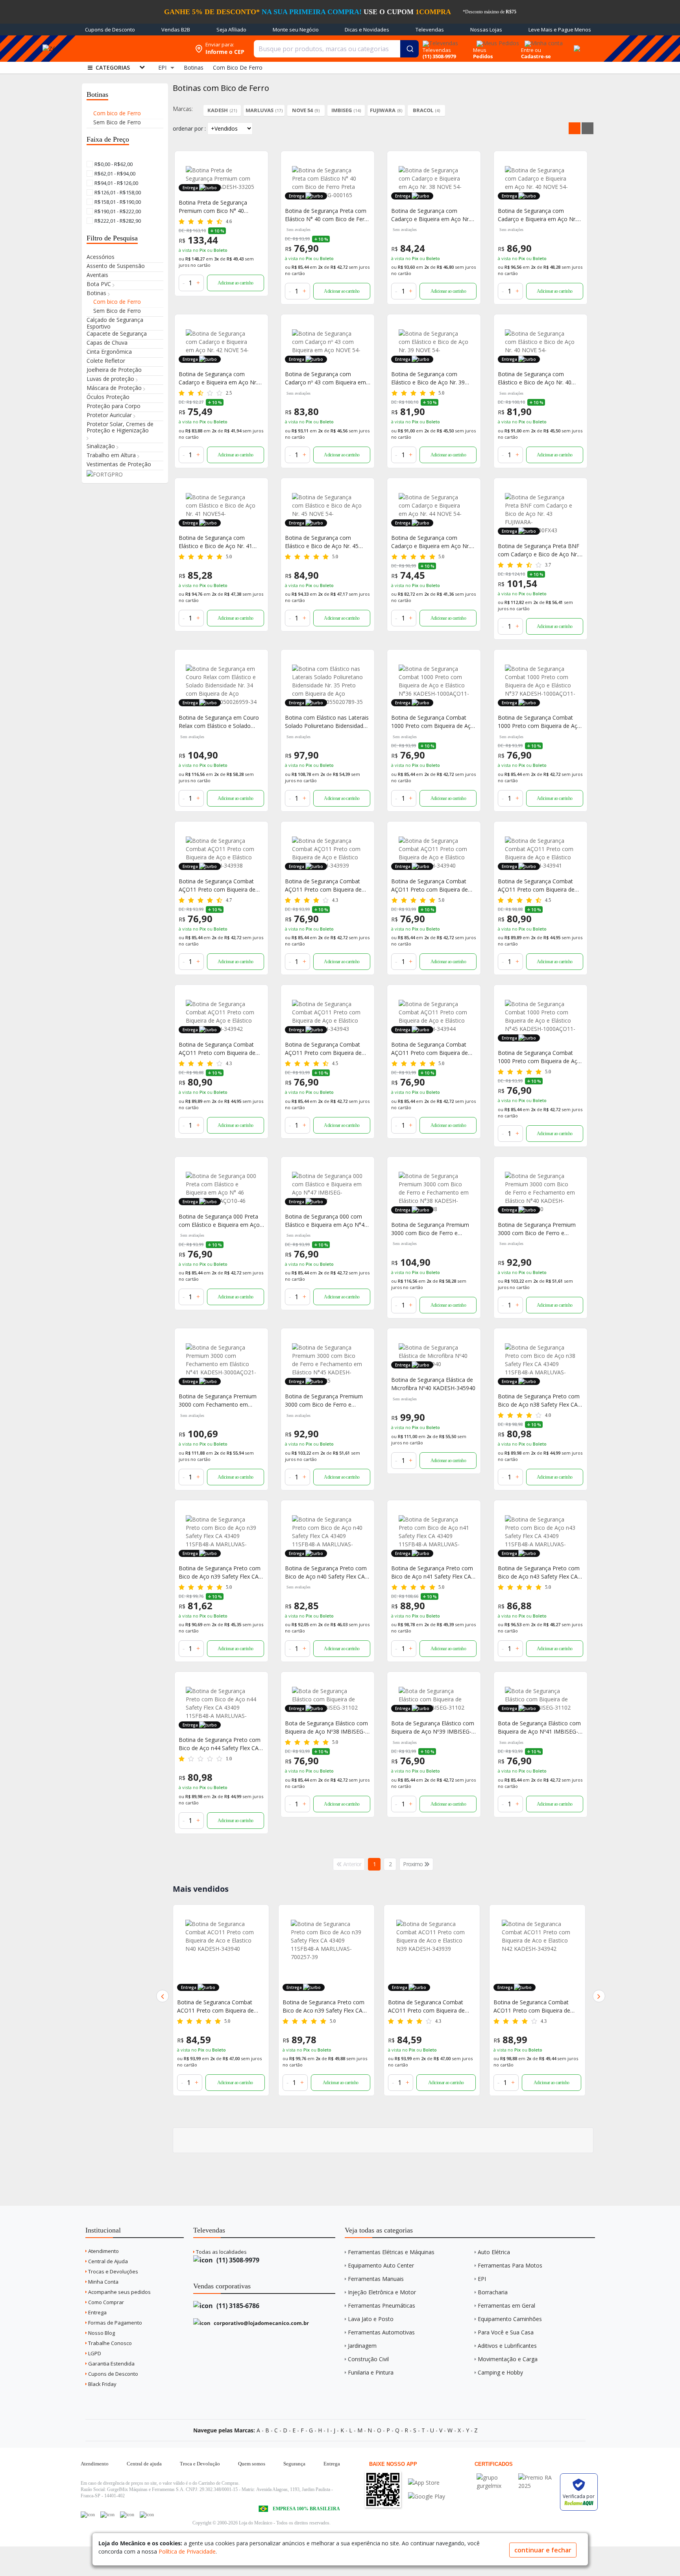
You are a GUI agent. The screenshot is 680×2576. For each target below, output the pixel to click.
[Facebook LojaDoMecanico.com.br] (88, 2515)
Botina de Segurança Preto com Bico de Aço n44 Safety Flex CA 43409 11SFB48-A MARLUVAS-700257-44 (220, 1744)
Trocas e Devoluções (113, 2271)
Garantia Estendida (111, 2364)
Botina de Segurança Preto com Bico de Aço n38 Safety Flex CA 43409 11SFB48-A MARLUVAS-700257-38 (539, 1401)
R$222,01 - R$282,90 (117, 221)
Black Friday (102, 2384)
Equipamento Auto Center (381, 2265)
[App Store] (427, 2483)
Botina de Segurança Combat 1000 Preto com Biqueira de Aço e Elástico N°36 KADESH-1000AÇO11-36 (433, 722)
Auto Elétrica (494, 2252)
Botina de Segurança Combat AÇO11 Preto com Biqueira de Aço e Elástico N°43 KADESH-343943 (323, 1049)
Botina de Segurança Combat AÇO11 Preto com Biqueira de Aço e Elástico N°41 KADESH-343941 (536, 885)
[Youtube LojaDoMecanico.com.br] (107, 2515)
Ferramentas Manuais (376, 2279)
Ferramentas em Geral (506, 2305)
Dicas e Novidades (367, 30)
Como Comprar (105, 2302)
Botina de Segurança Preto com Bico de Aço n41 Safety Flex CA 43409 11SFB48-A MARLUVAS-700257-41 (432, 1572)
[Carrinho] (576, 44)
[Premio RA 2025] (537, 2477)
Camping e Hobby (500, 2372)
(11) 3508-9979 (237, 2260)
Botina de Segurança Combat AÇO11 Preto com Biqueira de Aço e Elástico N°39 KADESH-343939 (323, 885)
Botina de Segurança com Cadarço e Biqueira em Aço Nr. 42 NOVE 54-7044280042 (218, 378)
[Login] (542, 41)
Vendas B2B (176, 30)
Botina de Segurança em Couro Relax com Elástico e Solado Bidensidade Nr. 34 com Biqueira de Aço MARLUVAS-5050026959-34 (221, 722)
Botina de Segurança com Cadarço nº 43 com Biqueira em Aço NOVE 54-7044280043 (325, 378)
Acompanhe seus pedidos (119, 2292)
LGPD (94, 2353)
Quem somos (252, 2464)
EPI (482, 2279)
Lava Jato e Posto (371, 2319)
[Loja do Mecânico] (133, 49)
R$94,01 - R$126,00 (116, 183)
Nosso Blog (101, 2333)
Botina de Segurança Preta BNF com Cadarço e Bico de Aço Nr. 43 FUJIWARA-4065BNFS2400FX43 (539, 550)
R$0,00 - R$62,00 (113, 164)
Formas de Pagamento (115, 2323)
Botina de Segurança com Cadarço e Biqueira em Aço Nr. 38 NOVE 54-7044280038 (431, 215)
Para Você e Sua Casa (506, 2332)
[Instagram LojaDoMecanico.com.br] (127, 2515)
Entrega (97, 2312)
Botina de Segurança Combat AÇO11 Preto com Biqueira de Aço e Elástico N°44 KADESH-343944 (430, 1049)
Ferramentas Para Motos (510, 2265)
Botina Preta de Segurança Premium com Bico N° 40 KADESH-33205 (213, 207)
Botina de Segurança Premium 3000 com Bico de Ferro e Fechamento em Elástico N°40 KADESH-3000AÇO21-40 (537, 1229)
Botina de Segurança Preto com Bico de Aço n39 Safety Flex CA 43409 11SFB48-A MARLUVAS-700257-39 (220, 1572)
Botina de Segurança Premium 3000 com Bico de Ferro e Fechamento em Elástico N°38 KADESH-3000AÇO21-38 (430, 1229)
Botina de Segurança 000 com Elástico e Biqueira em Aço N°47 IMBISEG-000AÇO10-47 (326, 1221)
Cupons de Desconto (110, 30)
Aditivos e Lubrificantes (507, 2346)
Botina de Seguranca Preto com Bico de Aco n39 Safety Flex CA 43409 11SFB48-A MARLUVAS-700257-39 (218, 2006)
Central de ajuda (144, 2464)
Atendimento (103, 2251)
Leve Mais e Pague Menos (560, 30)
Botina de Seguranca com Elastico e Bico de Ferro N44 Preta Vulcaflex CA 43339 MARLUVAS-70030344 (537, 2006)
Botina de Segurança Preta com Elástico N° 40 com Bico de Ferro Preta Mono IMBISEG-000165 (327, 215)
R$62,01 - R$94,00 (114, 174)
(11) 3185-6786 (237, 2306)
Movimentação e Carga (508, 2359)
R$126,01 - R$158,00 (117, 192)
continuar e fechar (543, 2550)
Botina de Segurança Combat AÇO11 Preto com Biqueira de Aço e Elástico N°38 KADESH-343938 (217, 885)
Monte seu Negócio (296, 30)
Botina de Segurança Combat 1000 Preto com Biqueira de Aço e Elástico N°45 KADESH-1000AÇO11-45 (539, 1057)
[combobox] (336, 49)
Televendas (430, 30)
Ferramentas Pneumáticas (382, 2305)
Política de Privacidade (187, 2551)
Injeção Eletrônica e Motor (382, 2292)
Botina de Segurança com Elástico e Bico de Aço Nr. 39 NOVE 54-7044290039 (428, 378)
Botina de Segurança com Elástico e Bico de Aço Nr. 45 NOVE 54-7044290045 (322, 542)
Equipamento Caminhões (510, 2319)
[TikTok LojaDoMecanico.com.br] (147, 2515)
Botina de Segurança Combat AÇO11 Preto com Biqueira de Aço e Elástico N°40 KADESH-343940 (430, 885)
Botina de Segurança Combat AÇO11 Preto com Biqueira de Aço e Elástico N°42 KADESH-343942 (217, 1049)
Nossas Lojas (486, 30)
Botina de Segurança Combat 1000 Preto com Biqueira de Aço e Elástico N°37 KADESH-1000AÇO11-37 (539, 722)
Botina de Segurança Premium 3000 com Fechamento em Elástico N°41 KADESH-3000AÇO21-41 (218, 1401)
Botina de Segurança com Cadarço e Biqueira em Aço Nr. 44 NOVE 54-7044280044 (431, 542)
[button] (163, 1996)
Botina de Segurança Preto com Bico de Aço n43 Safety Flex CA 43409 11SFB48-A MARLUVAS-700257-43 (539, 1572)
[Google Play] (427, 2496)
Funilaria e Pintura (371, 2372)
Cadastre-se (536, 56)
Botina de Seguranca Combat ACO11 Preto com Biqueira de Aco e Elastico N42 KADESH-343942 (426, 2006)
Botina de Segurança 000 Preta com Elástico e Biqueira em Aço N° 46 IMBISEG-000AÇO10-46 (219, 1221)
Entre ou (531, 50)
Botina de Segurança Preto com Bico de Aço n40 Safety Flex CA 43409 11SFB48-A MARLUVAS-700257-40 (326, 1572)
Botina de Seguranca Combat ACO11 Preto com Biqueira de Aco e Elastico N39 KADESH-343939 (321, 2006)
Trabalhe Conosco (109, 2343)
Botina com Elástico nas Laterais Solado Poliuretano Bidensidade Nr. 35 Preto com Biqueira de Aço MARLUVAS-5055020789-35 (327, 722)
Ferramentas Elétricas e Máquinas (391, 2252)
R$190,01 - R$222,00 (117, 211)
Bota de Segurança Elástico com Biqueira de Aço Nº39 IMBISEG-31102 (433, 1727)
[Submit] (409, 49)
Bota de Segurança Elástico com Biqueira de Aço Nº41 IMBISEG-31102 (539, 1727)
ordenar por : (189, 128)
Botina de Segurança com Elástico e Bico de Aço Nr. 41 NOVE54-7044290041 (215, 542)
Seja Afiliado (231, 30)
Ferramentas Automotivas (381, 2332)
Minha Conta (103, 2282)
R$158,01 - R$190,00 (117, 202)
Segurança (294, 2464)
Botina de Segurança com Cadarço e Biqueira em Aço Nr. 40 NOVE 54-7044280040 (537, 215)
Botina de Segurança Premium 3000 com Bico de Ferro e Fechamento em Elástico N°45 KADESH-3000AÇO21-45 (324, 1401)
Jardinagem (362, 2346)
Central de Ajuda (107, 2261)
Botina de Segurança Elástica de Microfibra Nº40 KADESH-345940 (433, 1384)
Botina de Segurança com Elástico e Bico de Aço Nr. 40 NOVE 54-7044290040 (535, 378)
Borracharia (493, 2292)
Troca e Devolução (200, 2464)
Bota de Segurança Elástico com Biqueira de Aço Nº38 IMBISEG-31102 (326, 1727)
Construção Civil (368, 2359)
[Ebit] (495, 2477)
